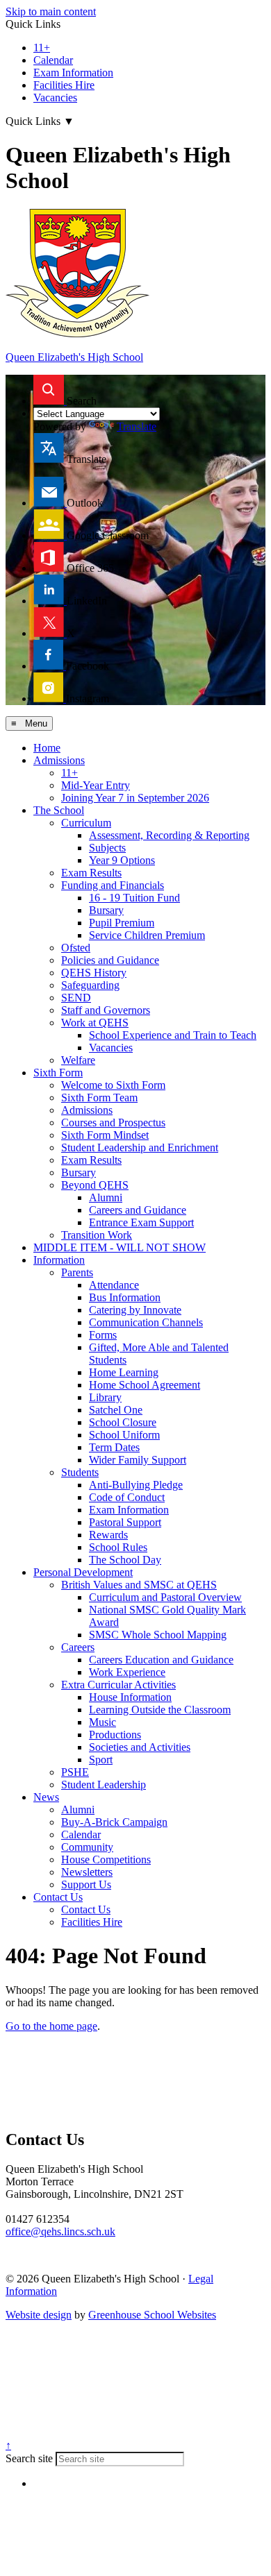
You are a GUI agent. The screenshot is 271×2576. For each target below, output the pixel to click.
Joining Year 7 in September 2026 (135, 798)
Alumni (106, 1197)
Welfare (78, 1060)
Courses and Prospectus (113, 1122)
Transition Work (97, 1235)
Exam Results (91, 873)
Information (59, 1260)
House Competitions (106, 1859)
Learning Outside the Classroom (160, 1710)
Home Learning (124, 1372)
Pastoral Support (125, 1522)
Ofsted (76, 948)
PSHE (75, 1772)
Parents (77, 1272)
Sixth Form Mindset (105, 1135)
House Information (130, 1697)
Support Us (86, 1884)
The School (59, 810)
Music (102, 1722)
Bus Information (125, 1297)
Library (105, 1397)
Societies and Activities (140, 1747)
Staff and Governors (106, 1010)
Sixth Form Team (99, 1098)
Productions (115, 1735)
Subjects (107, 848)
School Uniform (124, 1435)
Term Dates (114, 1447)
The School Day (125, 1560)
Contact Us (58, 1897)
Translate (137, 426)
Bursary (106, 910)
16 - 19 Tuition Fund (134, 898)
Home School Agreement (145, 1385)
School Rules (118, 1547)
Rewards (108, 1535)
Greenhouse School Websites (152, 2315)
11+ (42, 48)
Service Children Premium (147, 935)
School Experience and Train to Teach (173, 1035)
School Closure (123, 1422)
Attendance (114, 1285)
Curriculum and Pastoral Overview (165, 1597)
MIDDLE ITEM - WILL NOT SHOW (120, 1247)
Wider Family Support (138, 1460)
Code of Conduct (127, 1497)
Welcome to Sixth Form (113, 1085)
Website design (39, 2315)
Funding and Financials (113, 885)
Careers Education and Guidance (161, 1660)
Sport (101, 1760)
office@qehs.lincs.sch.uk (60, 2231)
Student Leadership (104, 1785)
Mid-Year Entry (96, 785)
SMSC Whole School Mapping (158, 1635)
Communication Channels (146, 1322)
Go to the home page (51, 2026)
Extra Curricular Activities (118, 1685)
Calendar (53, 60)
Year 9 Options (122, 860)
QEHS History (94, 973)
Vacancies (55, 98)
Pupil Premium (122, 923)
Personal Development (83, 1572)
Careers (78, 1647)
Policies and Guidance (110, 960)
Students (80, 1472)
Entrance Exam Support (141, 1222)
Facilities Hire (64, 85)
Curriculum (86, 823)
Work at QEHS (95, 1023)
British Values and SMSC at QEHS (139, 1585)
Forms (103, 1335)
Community (87, 1847)
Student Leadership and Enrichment (140, 1147)
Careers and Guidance (138, 1210)
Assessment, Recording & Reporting (169, 835)
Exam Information (73, 73)
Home (47, 748)
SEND (76, 998)
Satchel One (116, 1410)
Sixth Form (58, 1073)
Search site (29, 2458)
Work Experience (127, 1672)
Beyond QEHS (95, 1185)
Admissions (59, 760)
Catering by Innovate (135, 1310)
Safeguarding (90, 985)
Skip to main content (51, 11)
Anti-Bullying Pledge (136, 1485)
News (46, 1797)
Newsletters (87, 1872)
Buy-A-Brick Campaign (114, 1822)
